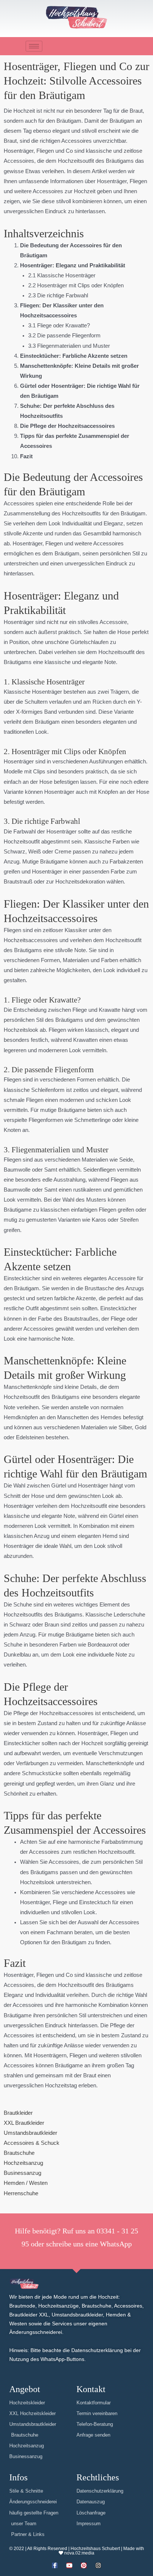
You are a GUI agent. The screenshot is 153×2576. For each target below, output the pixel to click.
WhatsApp (116, 2244)
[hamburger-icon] (34, 46)
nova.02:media (79, 2553)
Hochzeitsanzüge (58, 2306)
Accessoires (128, 2306)
